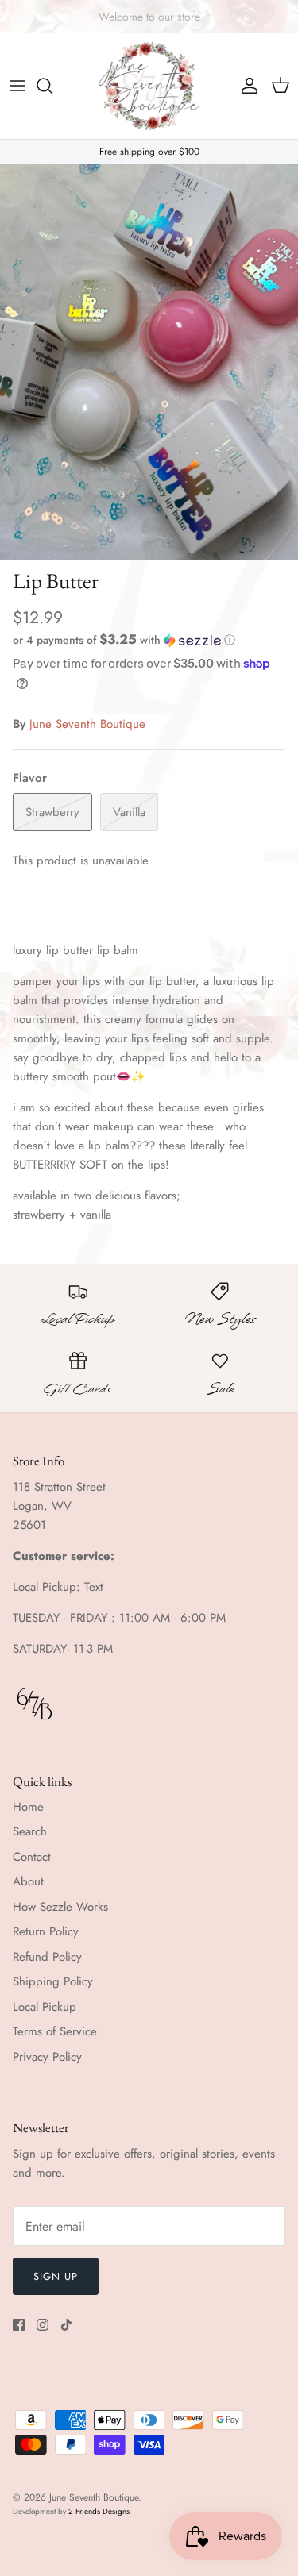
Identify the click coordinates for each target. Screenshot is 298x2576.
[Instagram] (43, 2325)
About (28, 1881)
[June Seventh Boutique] (149, 86)
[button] (149, 640)
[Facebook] (19, 2325)
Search (30, 1831)
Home (28, 1807)
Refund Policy (47, 1957)
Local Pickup (45, 2007)
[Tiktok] (66, 2325)
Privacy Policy (47, 2057)
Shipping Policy (53, 1981)
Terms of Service (55, 2031)
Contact (32, 1857)
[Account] (246, 86)
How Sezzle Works (60, 1907)
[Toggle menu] (17, 86)
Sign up (56, 2276)
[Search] (52, 86)
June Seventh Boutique (87, 724)
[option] (149, 362)
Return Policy (46, 1931)
